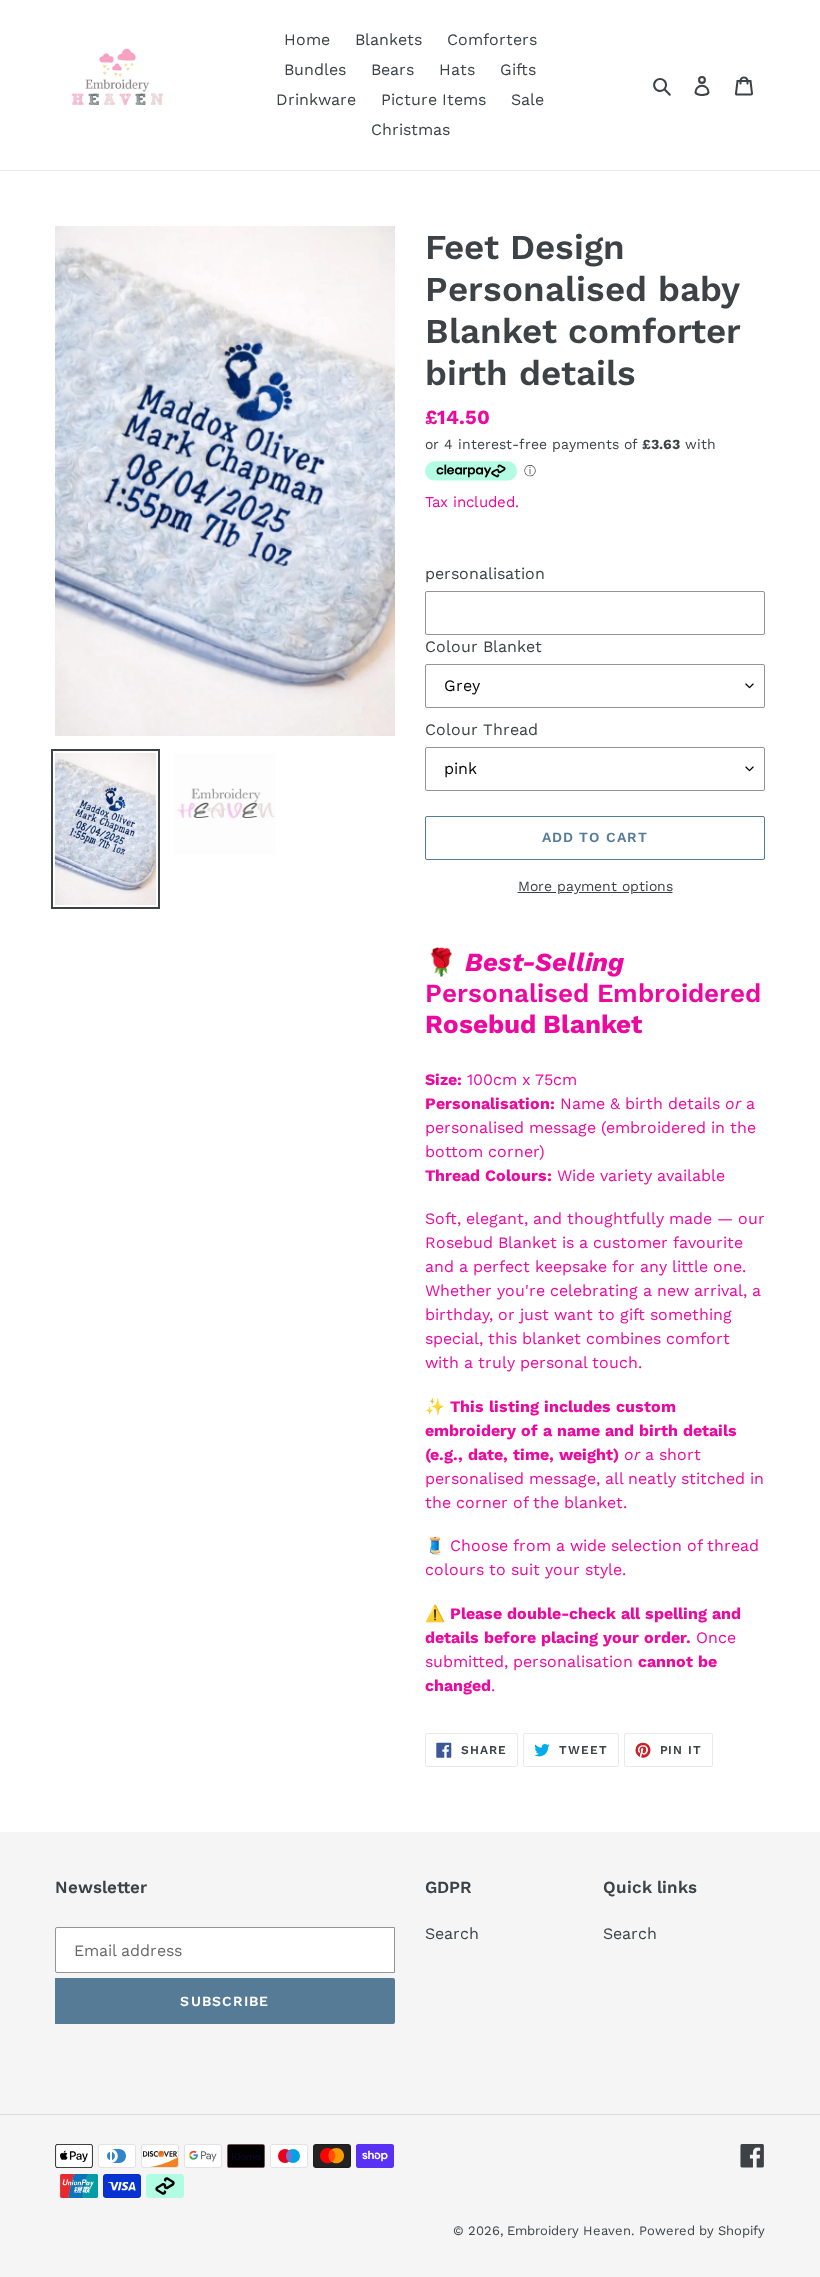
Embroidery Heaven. (570, 2230)
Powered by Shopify (702, 2230)
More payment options (595, 886)
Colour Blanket (483, 646)
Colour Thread (481, 729)
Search (452, 1933)
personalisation (485, 573)
